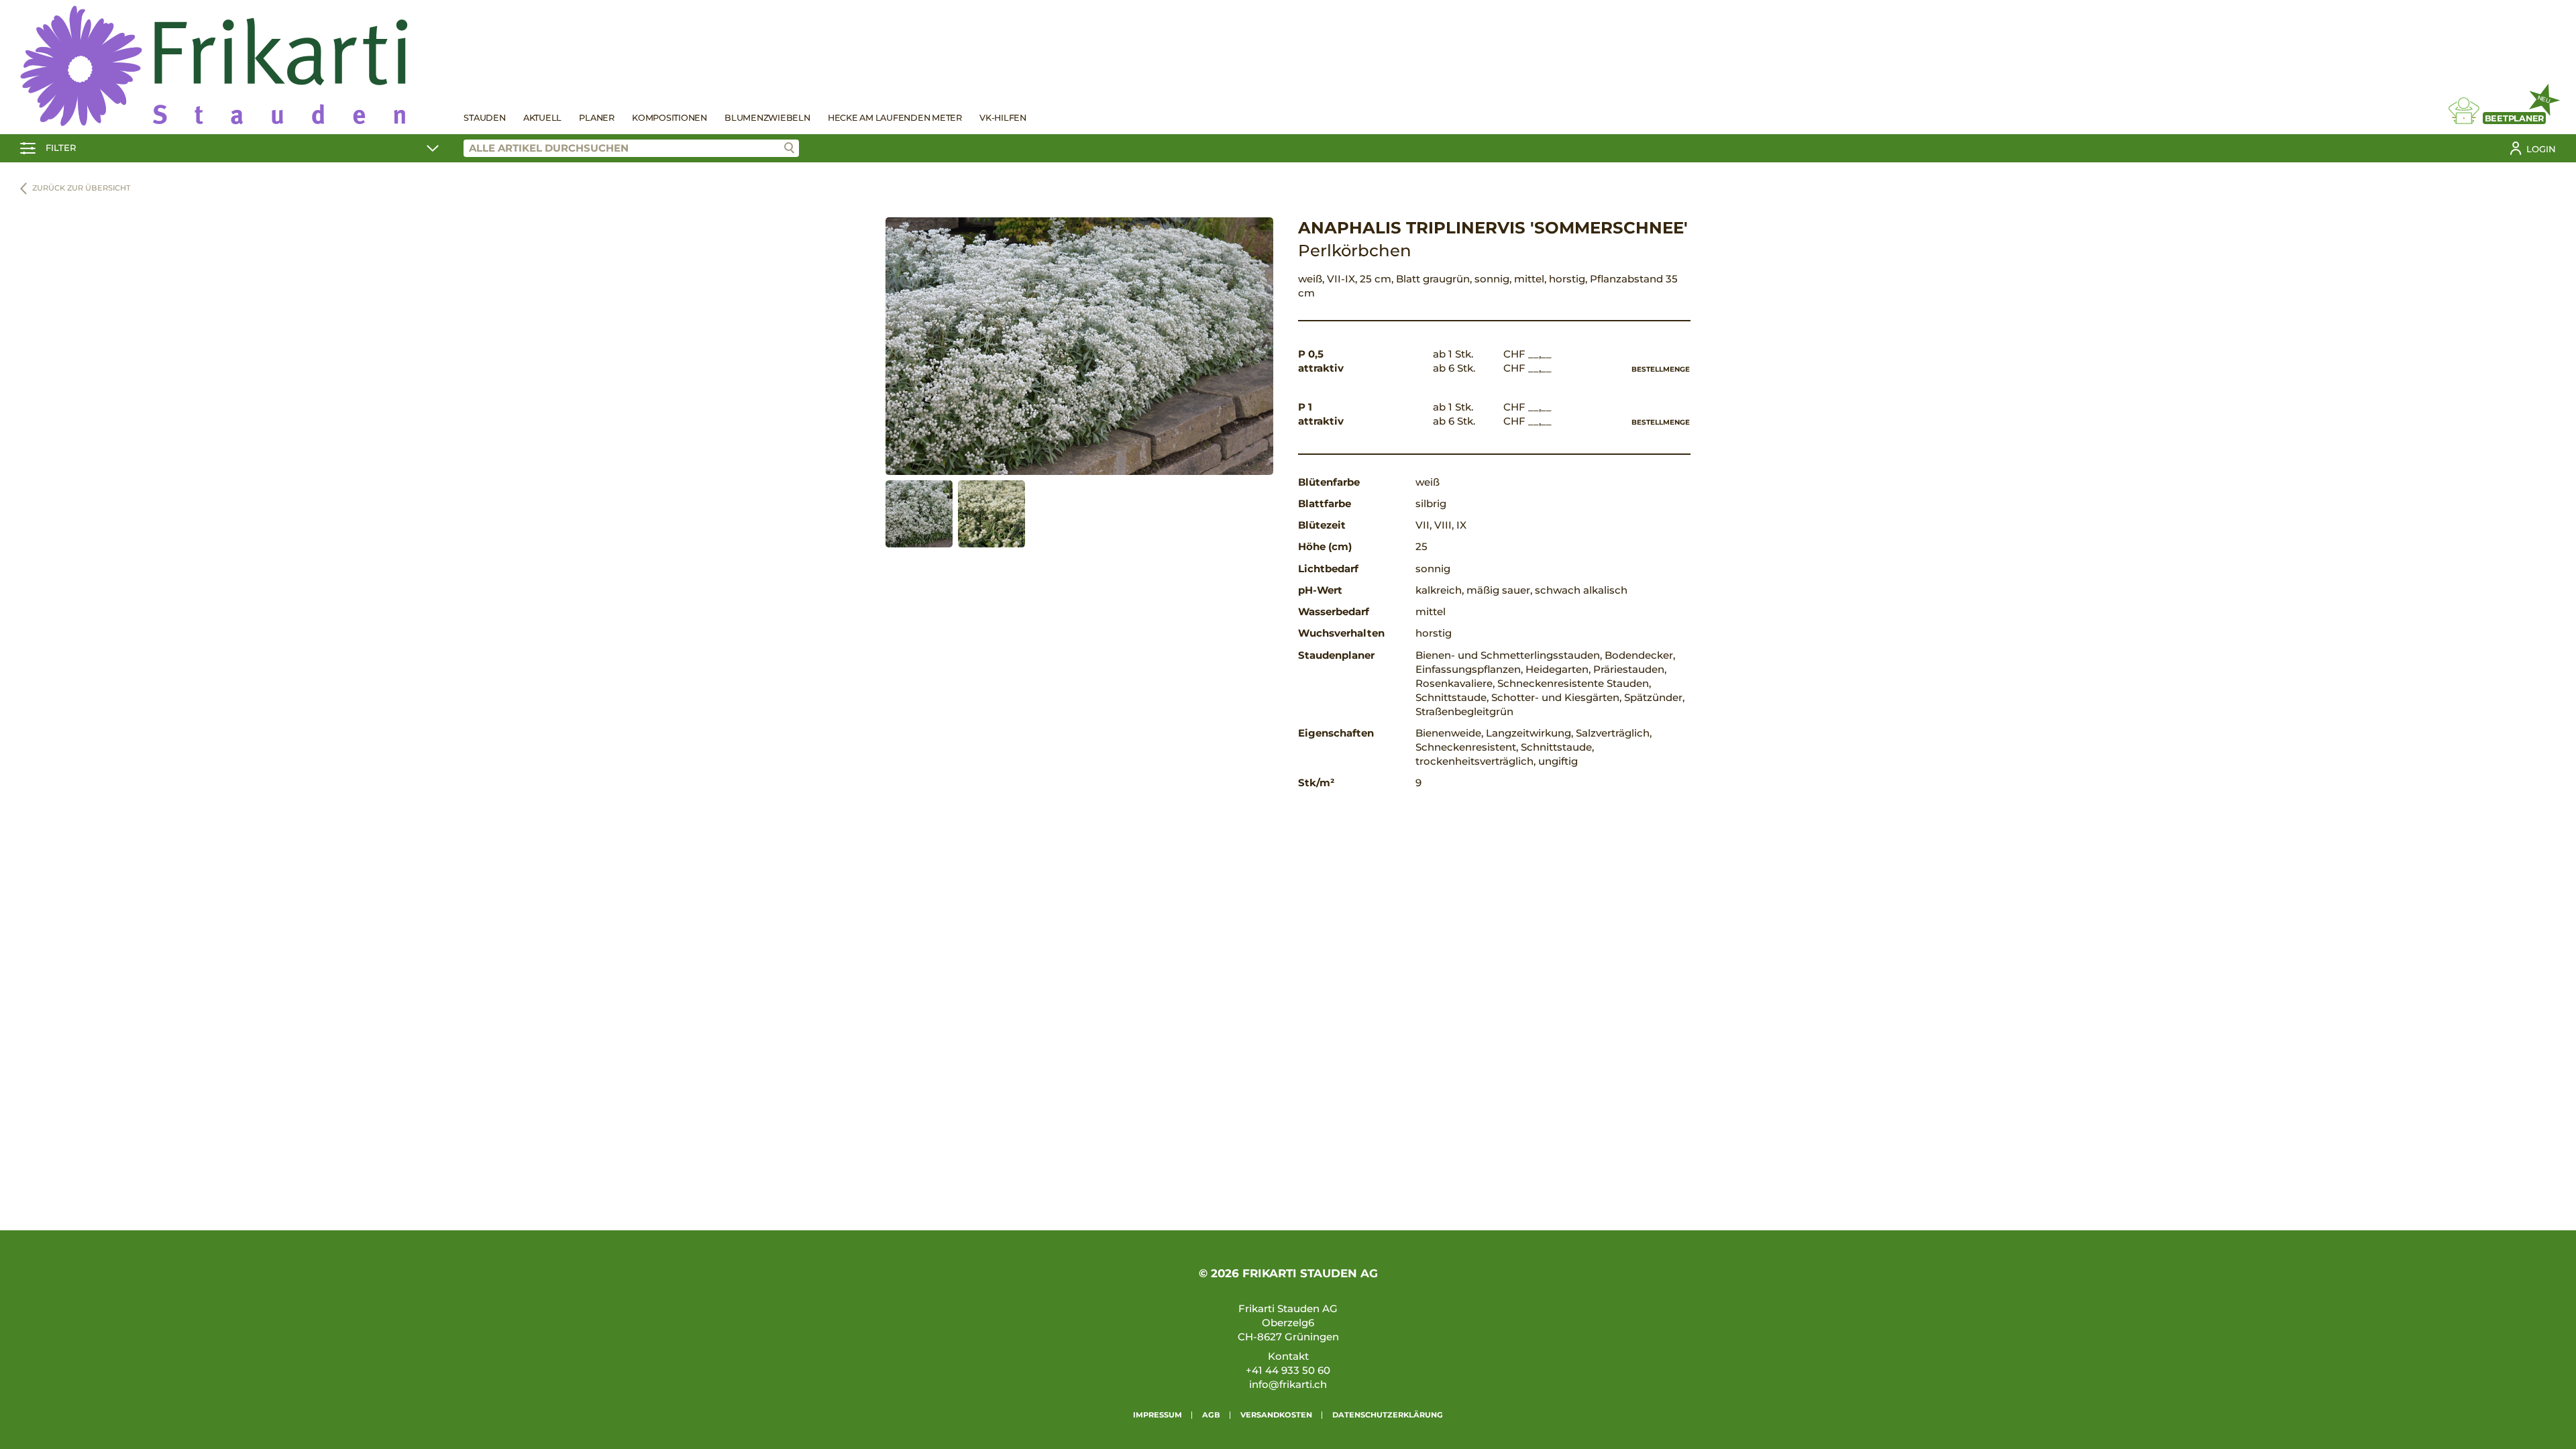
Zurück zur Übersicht (82, 188)
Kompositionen (669, 118)
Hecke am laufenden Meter (895, 118)
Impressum (1158, 1415)
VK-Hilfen (1003, 118)
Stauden (484, 118)
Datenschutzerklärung (1388, 1415)
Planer (597, 118)
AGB (1211, 1415)
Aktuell (542, 118)
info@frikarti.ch (1288, 1384)
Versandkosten (1276, 1415)
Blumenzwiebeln (767, 118)
